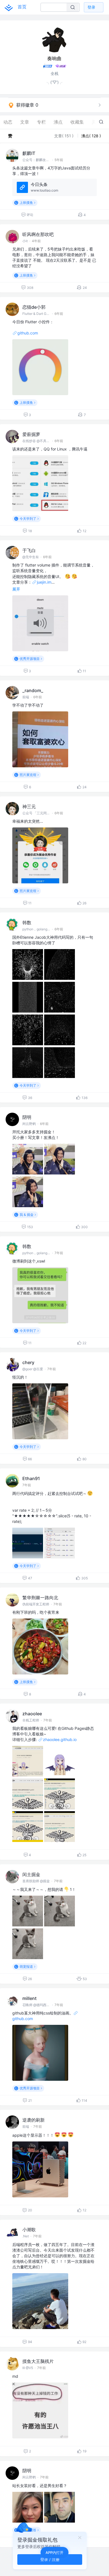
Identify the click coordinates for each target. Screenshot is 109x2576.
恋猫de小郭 (34, 307)
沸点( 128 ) (91, 136)
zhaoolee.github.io (60, 1739)
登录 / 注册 (50, 2559)
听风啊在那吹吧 (38, 234)
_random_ (33, 690)
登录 (91, 7)
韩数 (27, 923)
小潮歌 (29, 2230)
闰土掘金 (31, 1874)
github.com (28, 333)
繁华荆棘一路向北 (40, 1598)
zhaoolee (32, 1714)
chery (28, 1362)
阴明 (27, 1117)
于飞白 (29, 550)
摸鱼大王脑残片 (38, 2361)
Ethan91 (31, 1478)
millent (29, 1998)
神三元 (29, 806)
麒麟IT (29, 153)
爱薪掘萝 (31, 434)
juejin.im (44, 582)
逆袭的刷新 (34, 2120)
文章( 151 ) (64, 136)
